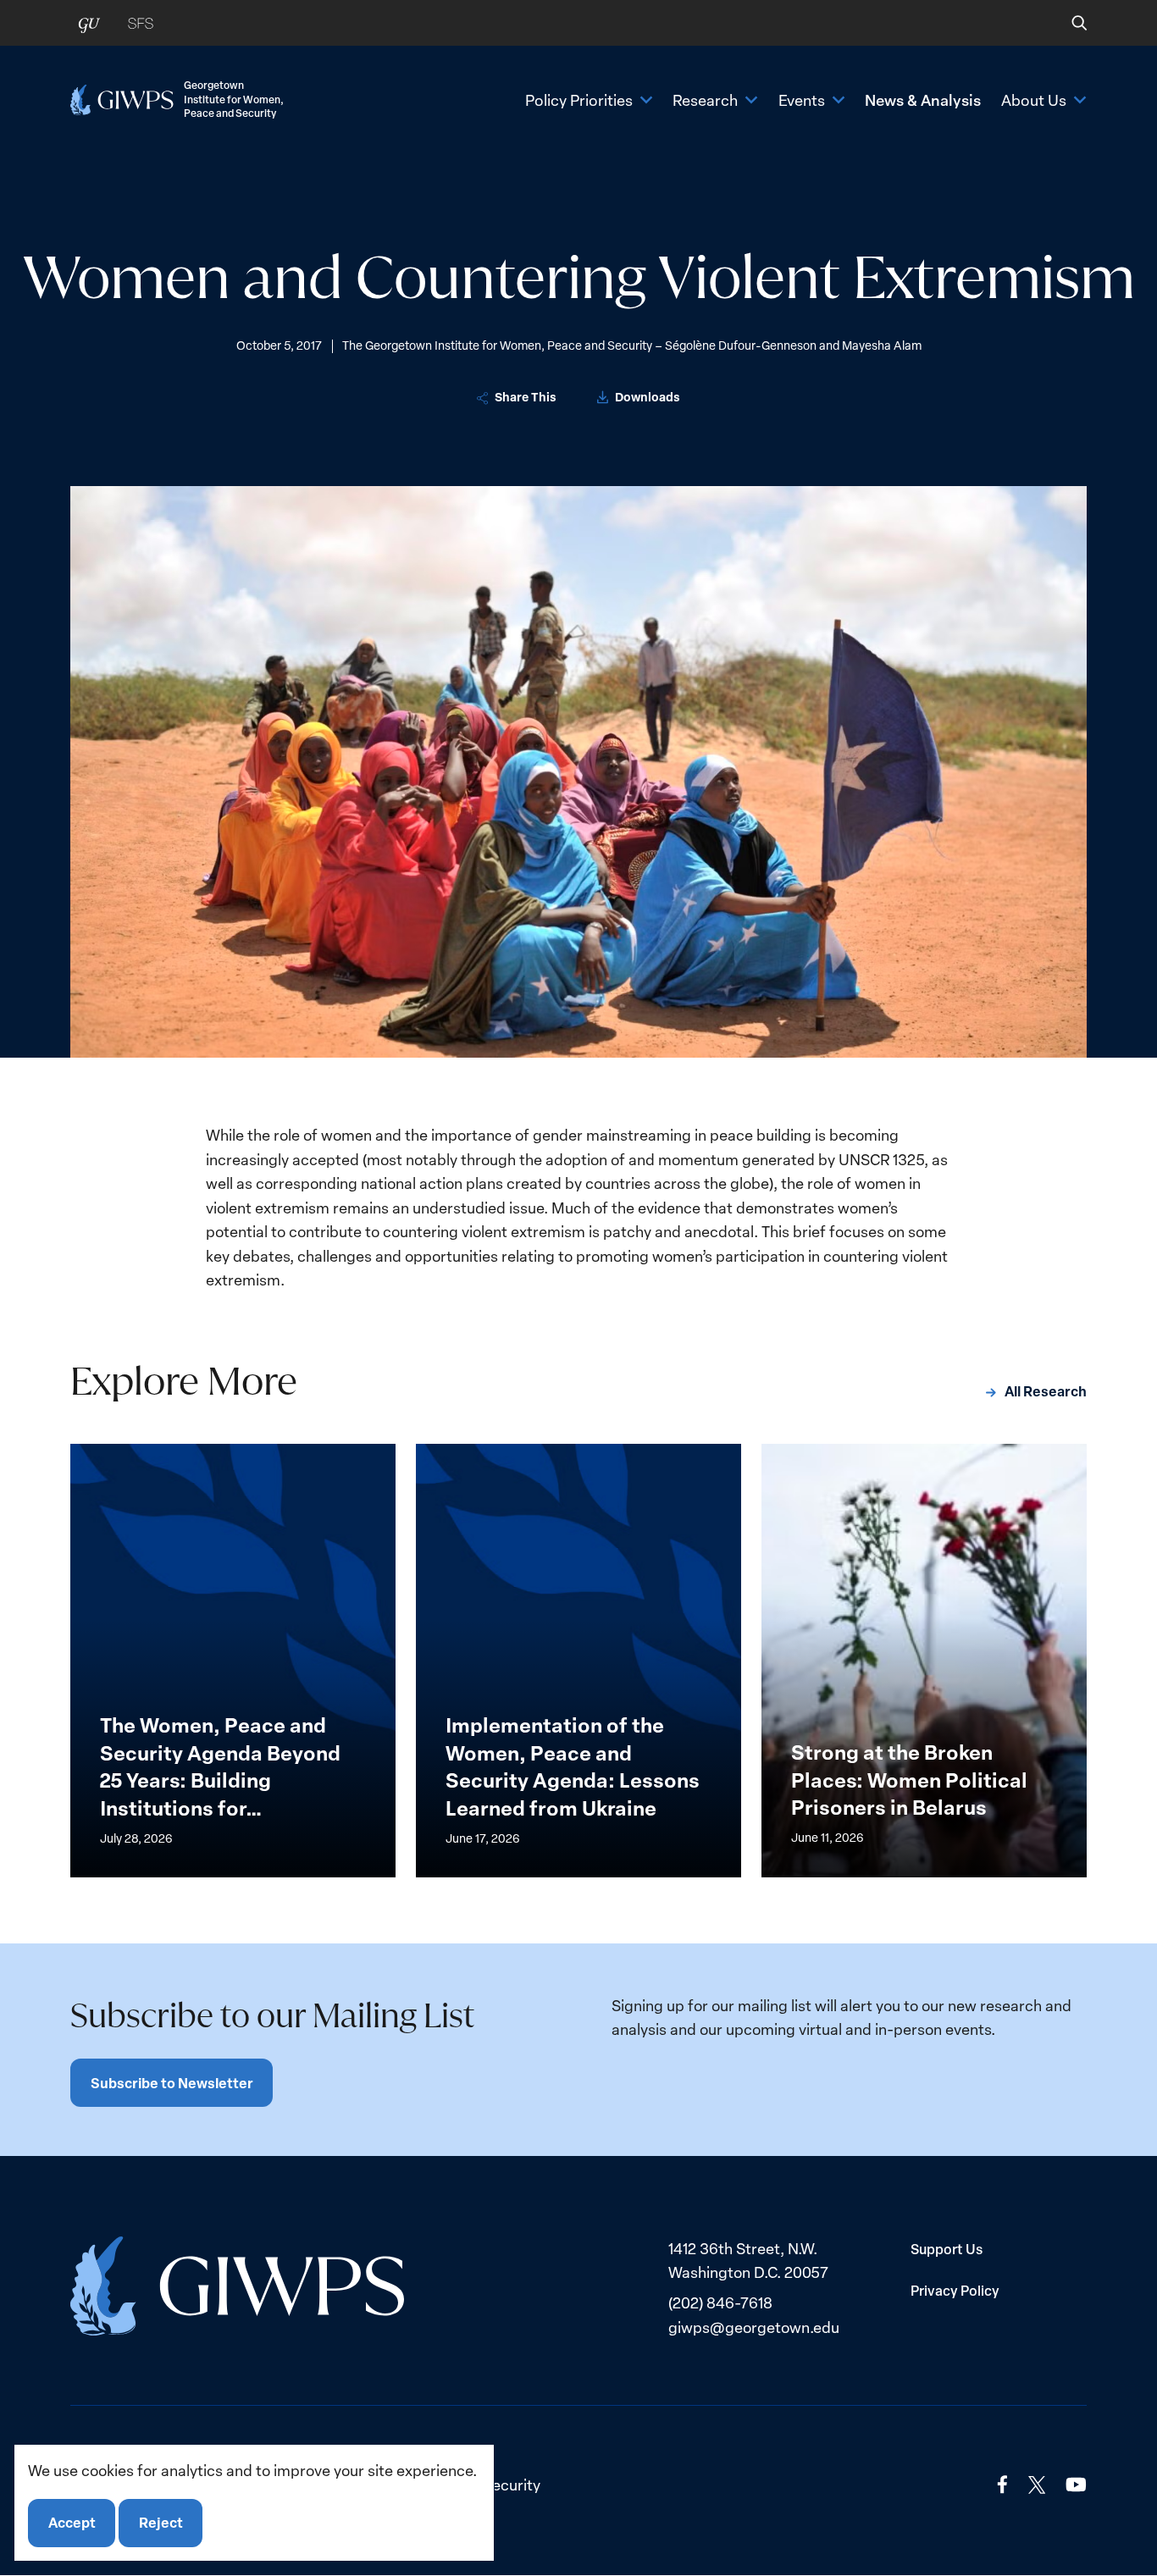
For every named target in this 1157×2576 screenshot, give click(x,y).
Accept (72, 2523)
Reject (161, 2523)
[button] (1068, 23)
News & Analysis (923, 100)
